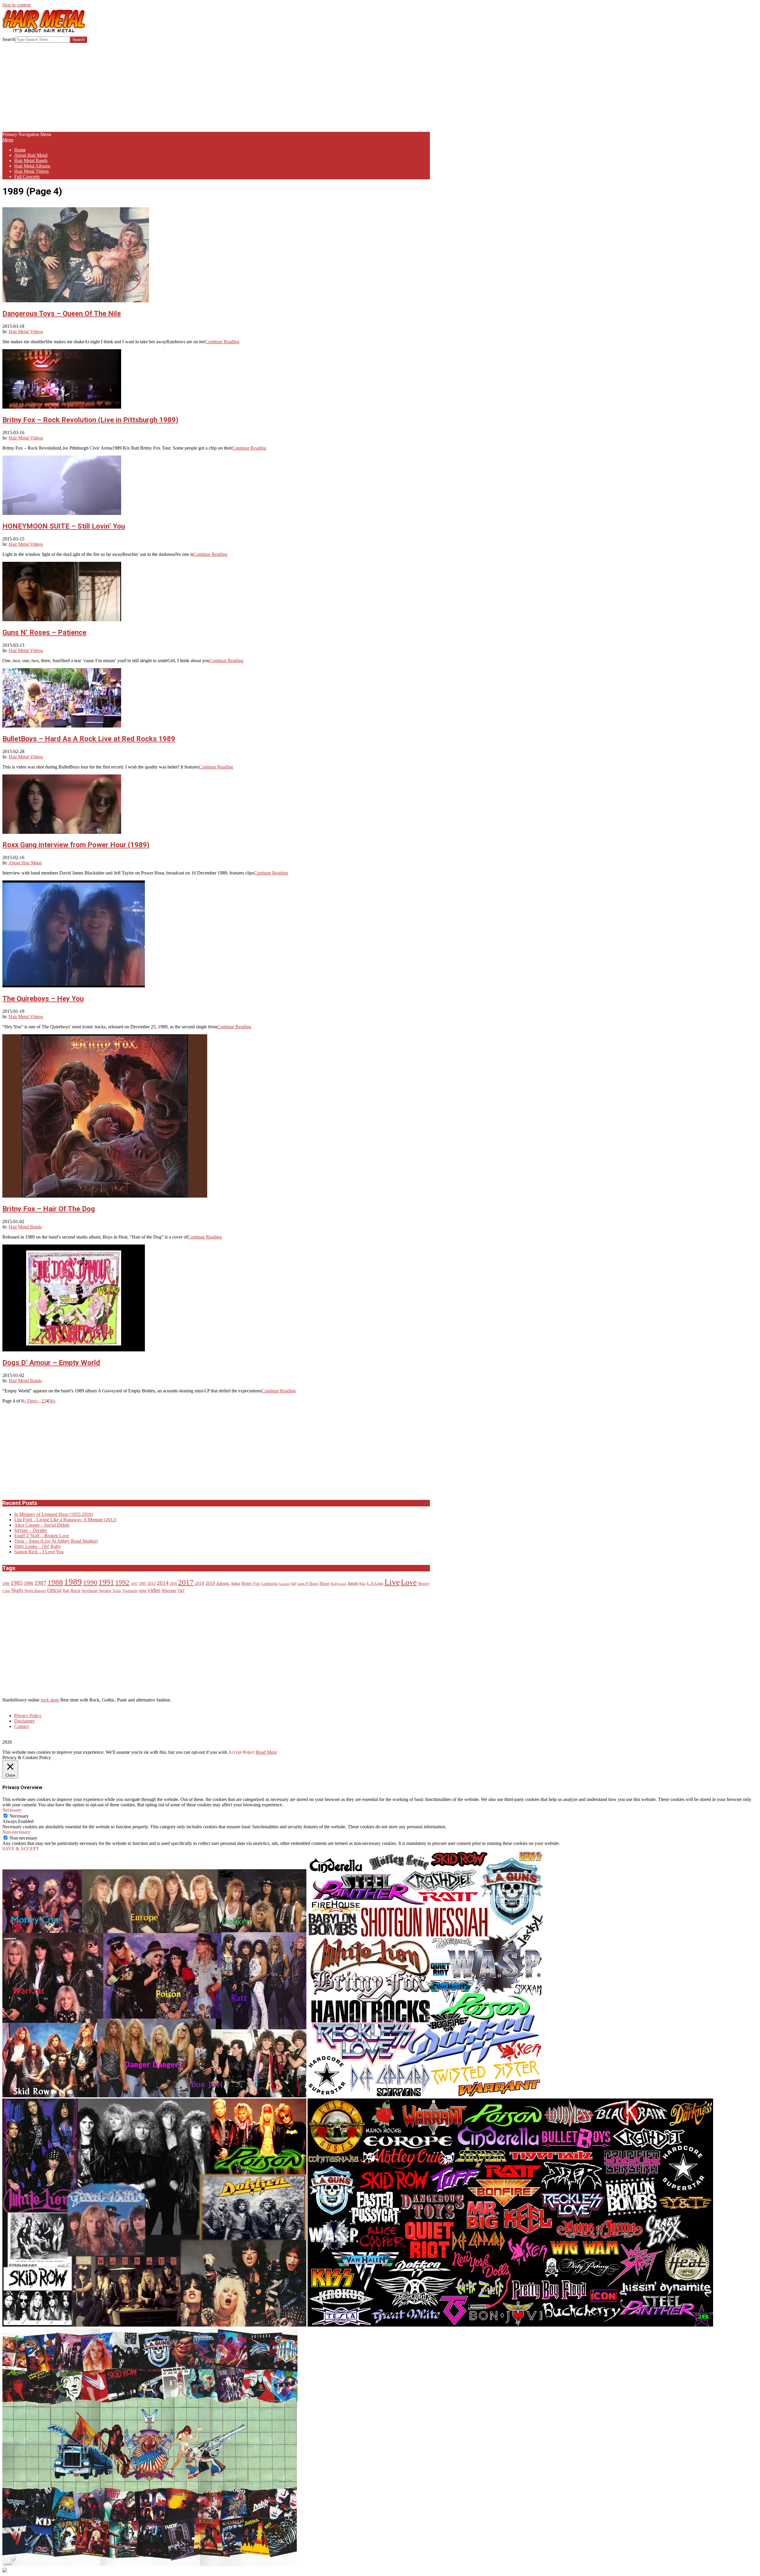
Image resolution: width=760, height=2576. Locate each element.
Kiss (362, 1584)
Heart (324, 1583)
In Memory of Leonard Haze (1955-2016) (54, 1514)
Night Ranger (35, 1591)
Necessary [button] (12, 1810)
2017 (186, 1582)
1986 (28, 1583)
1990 (90, 1582)
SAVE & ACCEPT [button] (21, 1849)
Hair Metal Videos (26, 332)
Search (9, 39)
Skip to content (16, 5)
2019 (210, 1583)
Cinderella (269, 1584)
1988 (55, 1582)
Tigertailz (130, 1591)
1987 (40, 1583)
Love (409, 1582)
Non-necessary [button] (16, 1832)
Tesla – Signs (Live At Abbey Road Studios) (56, 1541)
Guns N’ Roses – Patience (44, 632)
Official (54, 1590)
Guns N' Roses (308, 1584)
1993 (134, 1584)
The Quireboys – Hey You (43, 999)
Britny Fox (251, 1583)
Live (392, 1582)
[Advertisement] (216, 87)
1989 (73, 1582)
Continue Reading (222, 342)
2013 (151, 1583)
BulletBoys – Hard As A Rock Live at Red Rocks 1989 (89, 739)
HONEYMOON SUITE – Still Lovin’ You (64, 526)
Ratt (66, 1591)
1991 (106, 1582)
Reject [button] (249, 1752)
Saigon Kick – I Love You (39, 1552)
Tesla (117, 1591)
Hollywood (338, 1584)
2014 (163, 1583)
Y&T (181, 1591)
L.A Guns (375, 1583)
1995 (142, 1584)
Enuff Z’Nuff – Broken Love (42, 1536)
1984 (6, 1584)
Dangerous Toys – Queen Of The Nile (62, 314)
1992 (122, 1583)
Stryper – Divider (31, 1530)
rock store (50, 1700)
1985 (17, 1583)
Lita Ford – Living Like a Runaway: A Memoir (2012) (65, 1520)
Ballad (236, 1584)
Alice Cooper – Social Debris (42, 1525)
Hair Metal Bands (25, 1227)
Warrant (169, 1590)
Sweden (105, 1591)
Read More (266, 1752)
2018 (199, 1583)
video (154, 1590)
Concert (284, 1584)
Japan (353, 1583)
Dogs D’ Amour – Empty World (51, 1363)
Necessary (19, 1816)
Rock (76, 1590)
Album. (223, 1583)
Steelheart (90, 1591)
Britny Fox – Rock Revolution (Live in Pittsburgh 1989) (90, 420)
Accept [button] (235, 1752)
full (293, 1584)
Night (17, 1590)
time (143, 1591)
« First (30, 1401)
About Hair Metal (25, 863)
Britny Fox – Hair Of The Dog (49, 1209)
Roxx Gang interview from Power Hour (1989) (76, 845)
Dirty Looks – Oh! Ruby (38, 1546)
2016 (173, 1584)
